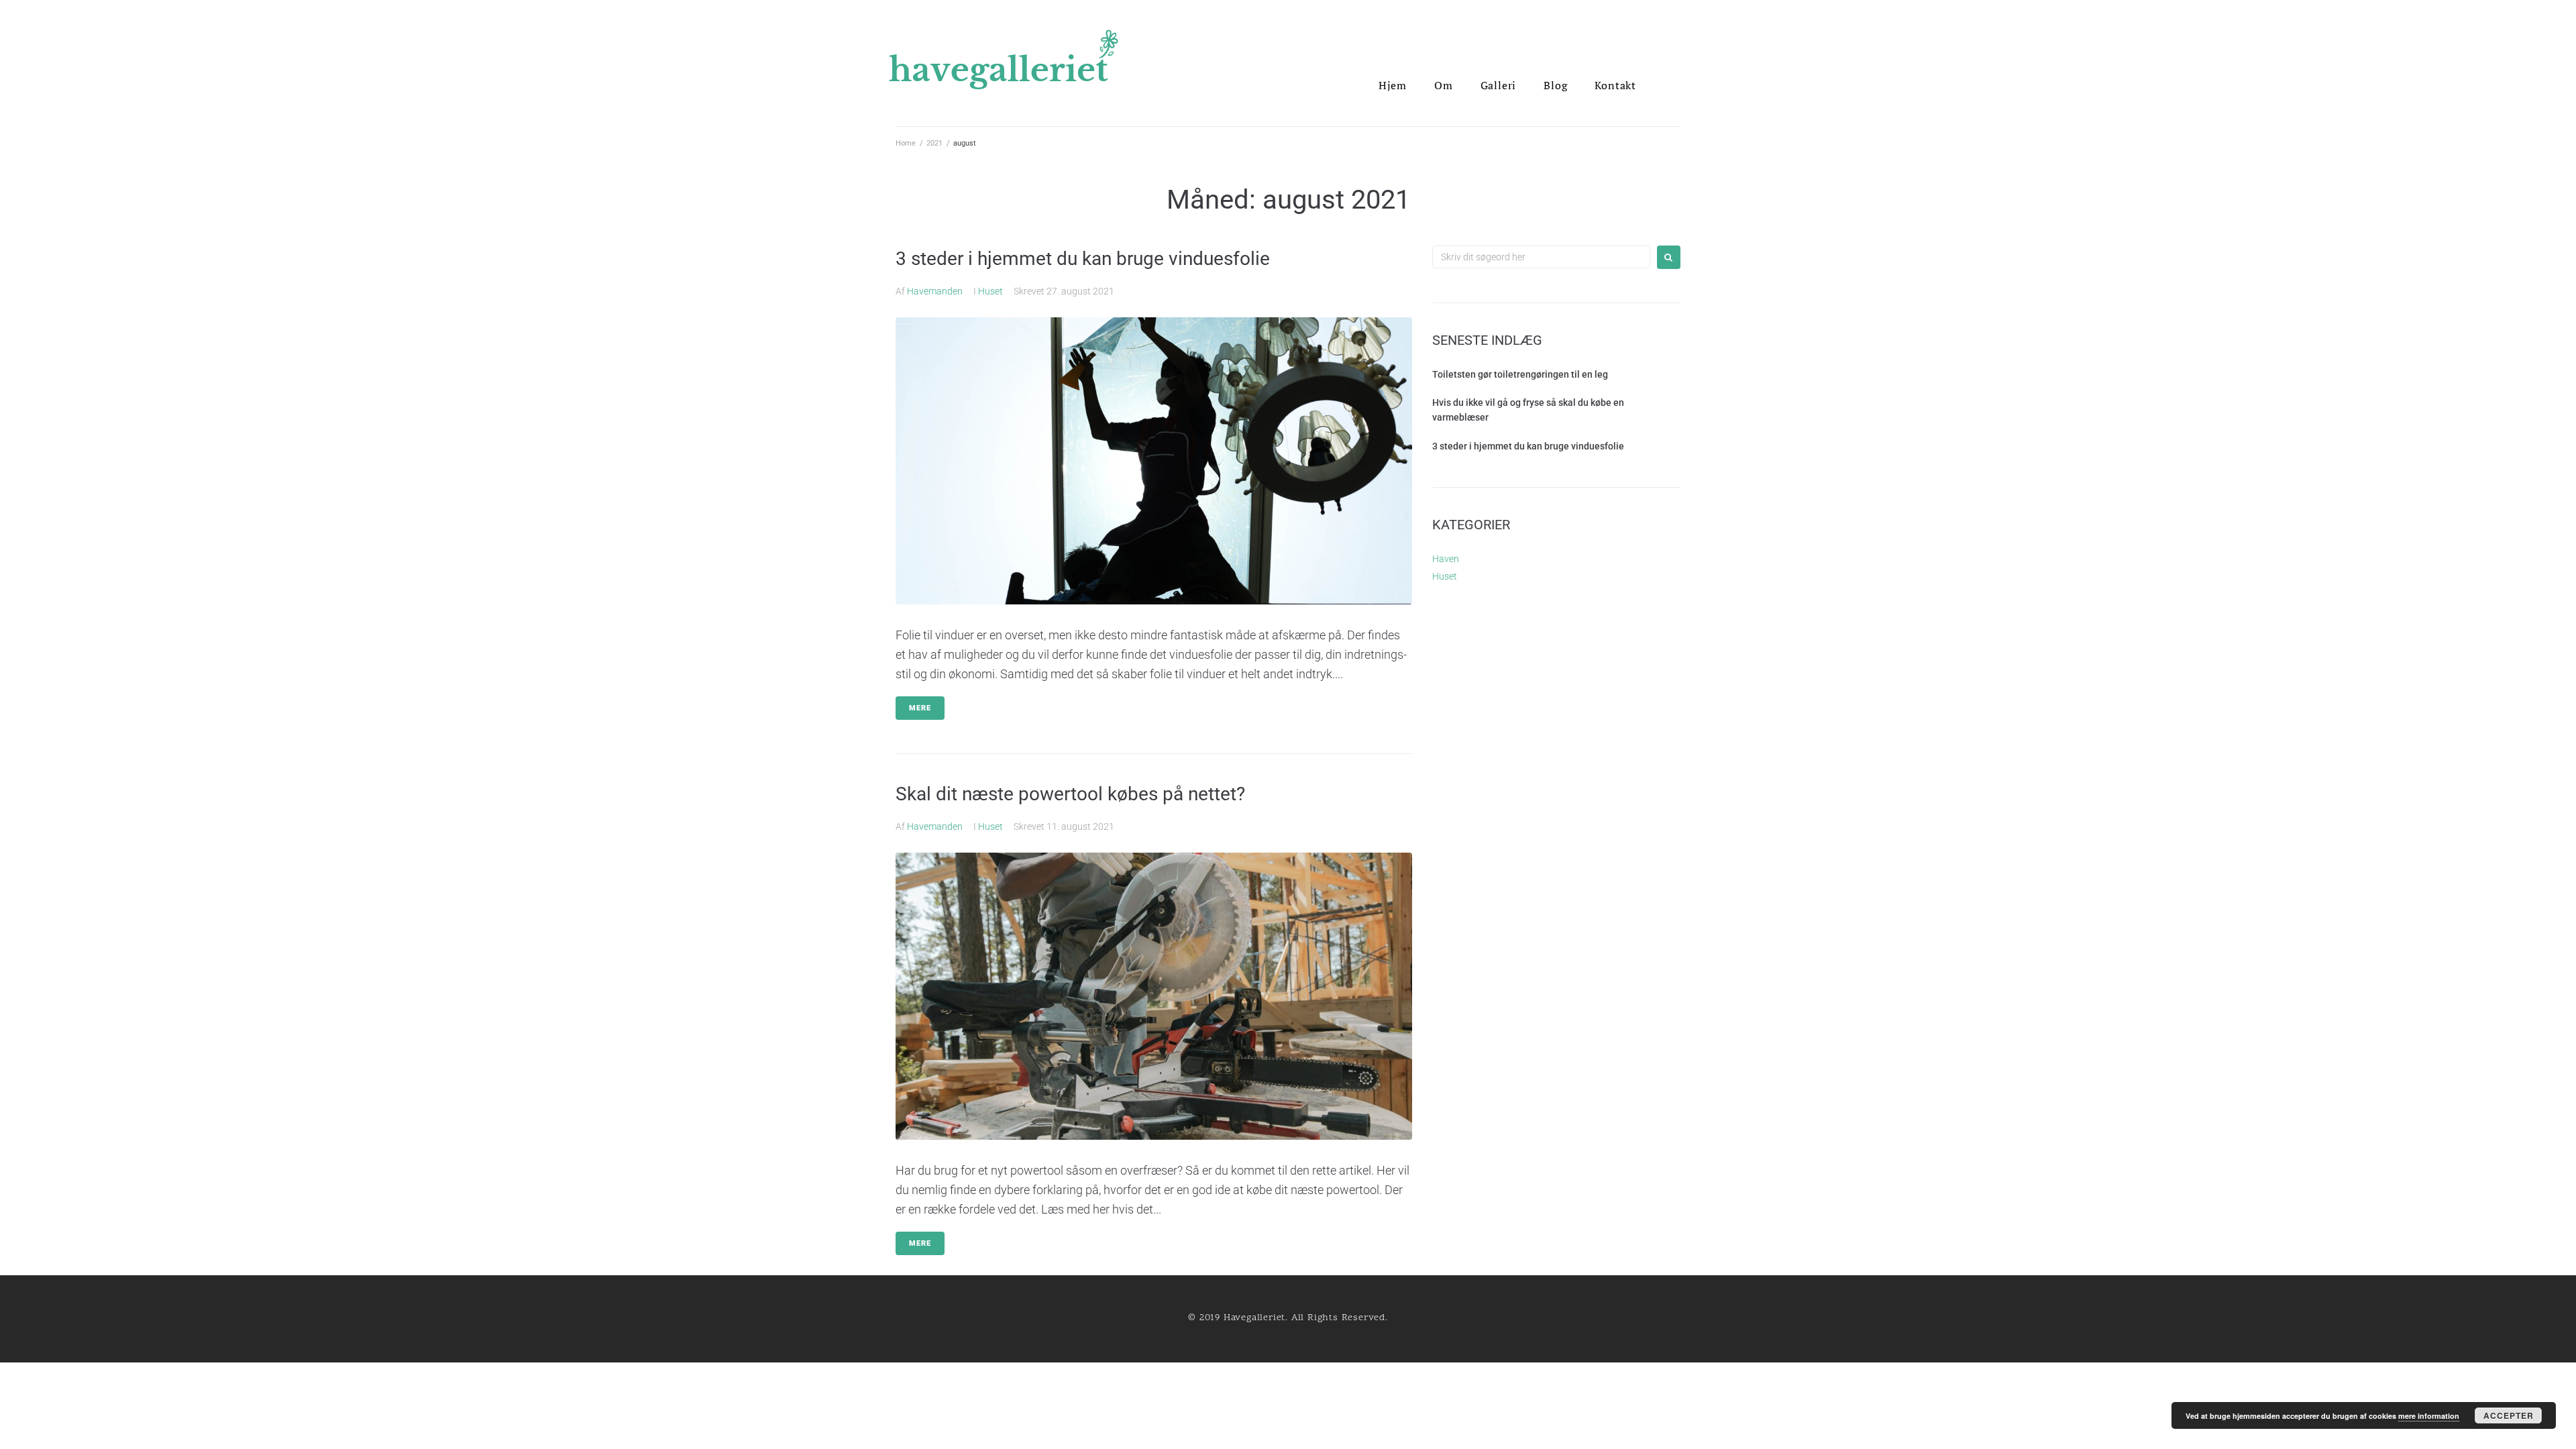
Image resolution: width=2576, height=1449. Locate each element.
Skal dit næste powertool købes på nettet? (1070, 794)
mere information (2429, 1416)
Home (906, 143)
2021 (934, 143)
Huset (990, 291)
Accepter (2509, 1415)
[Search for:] (1541, 257)
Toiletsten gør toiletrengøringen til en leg (1520, 374)
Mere (920, 708)
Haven (1446, 559)
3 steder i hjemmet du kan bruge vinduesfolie (1083, 259)
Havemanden (935, 291)
